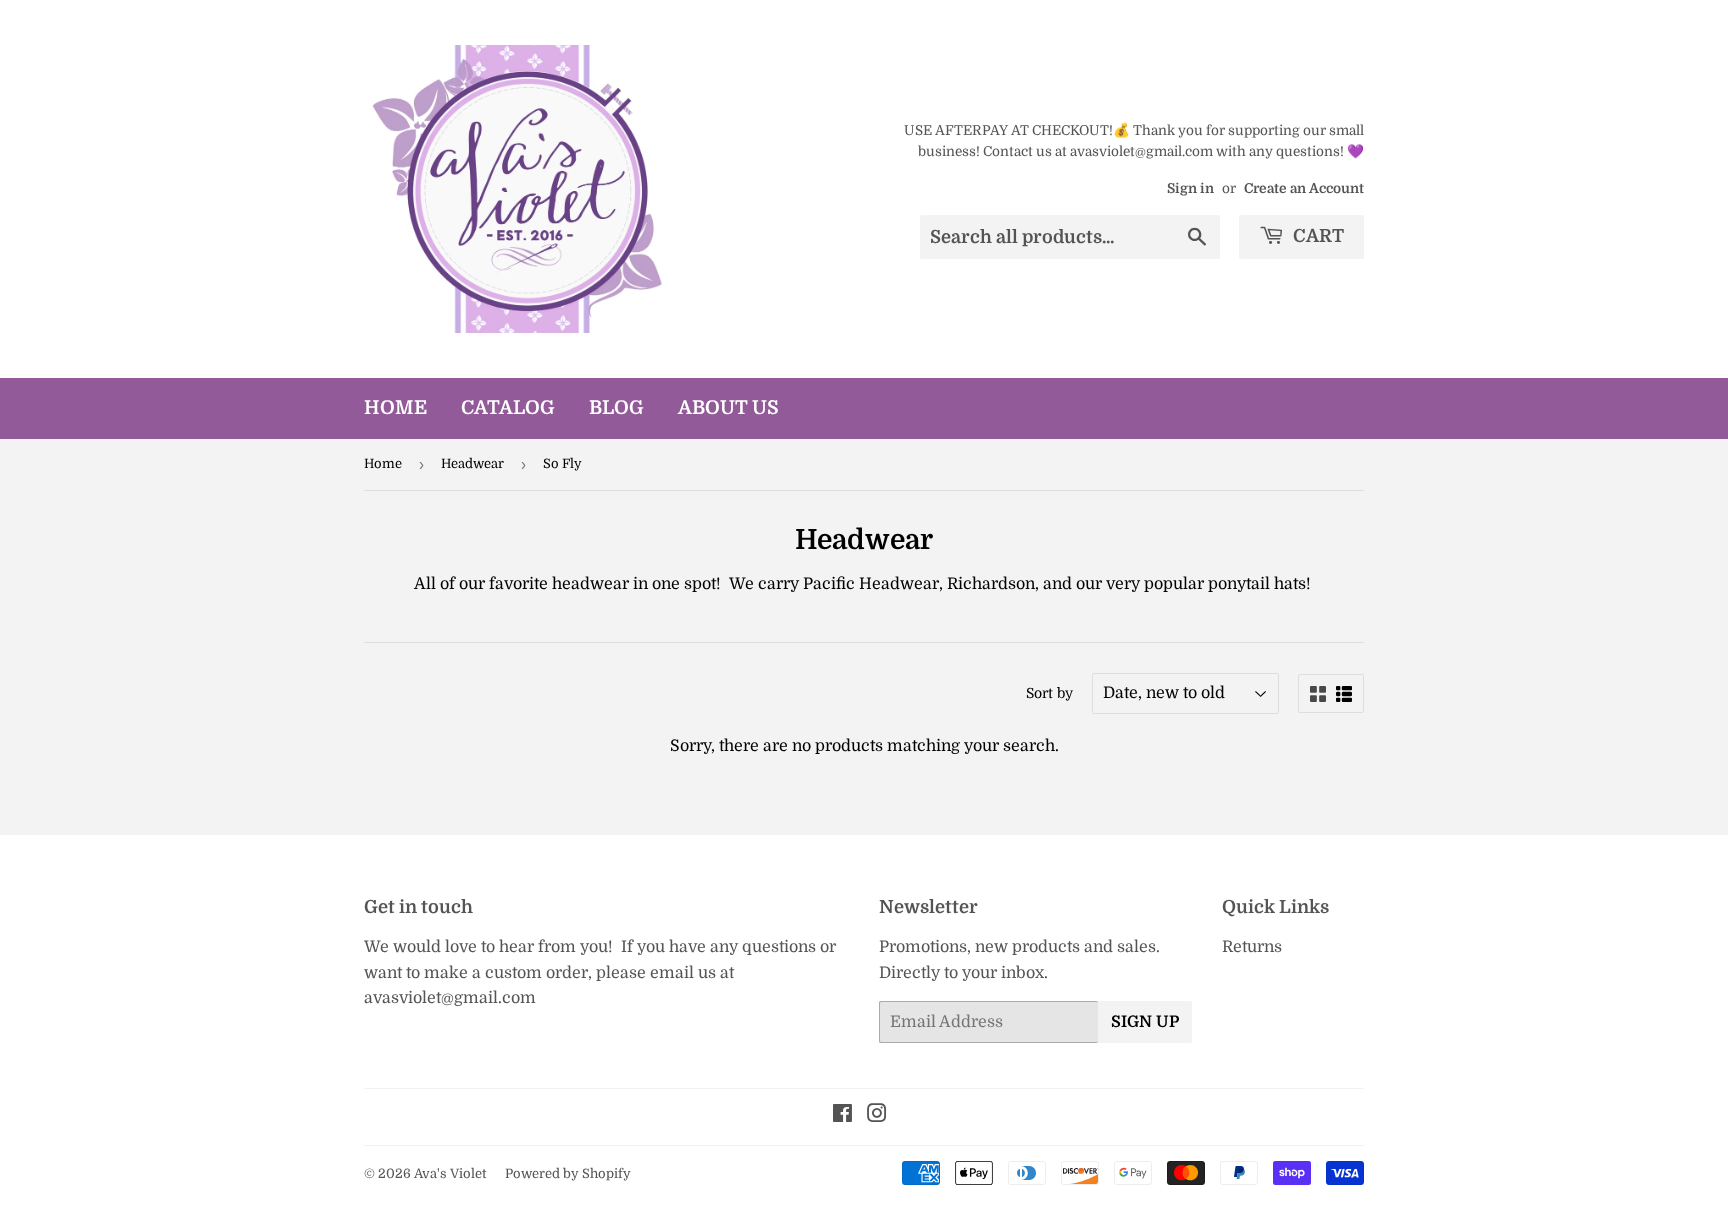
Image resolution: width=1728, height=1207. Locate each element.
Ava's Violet (450, 1173)
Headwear (472, 463)
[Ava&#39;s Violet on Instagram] (877, 1116)
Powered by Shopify (568, 1173)
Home (395, 408)
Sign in (1190, 188)
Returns (1252, 947)
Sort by (1049, 693)
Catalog (508, 408)
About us (728, 408)
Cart (1316, 236)
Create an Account (1304, 188)
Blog (616, 408)
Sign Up (1145, 1022)
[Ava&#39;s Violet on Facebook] (842, 1116)
